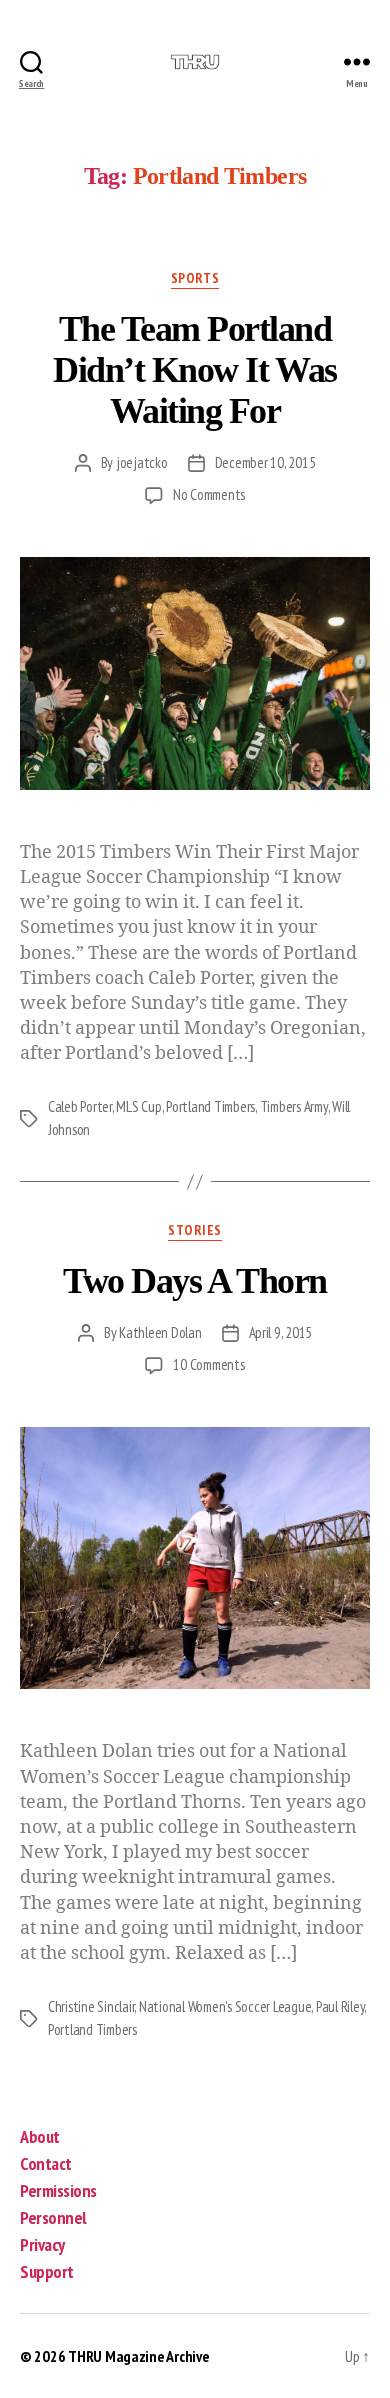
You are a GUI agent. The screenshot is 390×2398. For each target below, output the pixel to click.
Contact (46, 2163)
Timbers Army (294, 1106)
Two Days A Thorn (194, 1281)
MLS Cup (138, 1106)
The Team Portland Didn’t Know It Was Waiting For (194, 370)
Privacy (42, 2244)
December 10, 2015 (265, 462)
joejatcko (142, 462)
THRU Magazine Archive (138, 2356)
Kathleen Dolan (160, 1332)
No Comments (209, 494)
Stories (195, 1230)
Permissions (58, 2190)
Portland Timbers (210, 1106)
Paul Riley (340, 2006)
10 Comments (208, 1364)
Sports (195, 278)
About (40, 2136)
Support (47, 2271)
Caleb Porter (80, 1106)
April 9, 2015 (281, 1332)
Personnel (53, 2217)
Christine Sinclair (91, 2006)
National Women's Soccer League (225, 2006)
